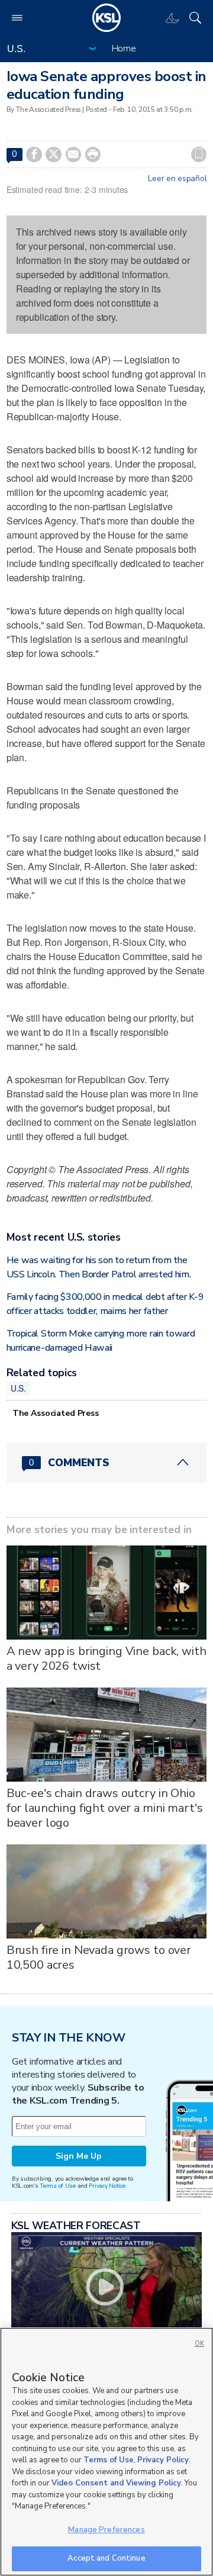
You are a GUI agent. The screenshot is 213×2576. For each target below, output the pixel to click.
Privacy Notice (107, 2186)
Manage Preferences (106, 2530)
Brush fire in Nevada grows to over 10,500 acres (99, 1957)
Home (124, 49)
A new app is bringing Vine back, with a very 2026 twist (106, 1659)
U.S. (18, 1388)
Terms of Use (58, 2186)
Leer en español (177, 179)
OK (199, 2344)
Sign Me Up (79, 2156)
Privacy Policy (163, 2460)
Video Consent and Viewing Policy (116, 2483)
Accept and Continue (106, 2558)
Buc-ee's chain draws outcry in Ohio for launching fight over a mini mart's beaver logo (105, 1808)
